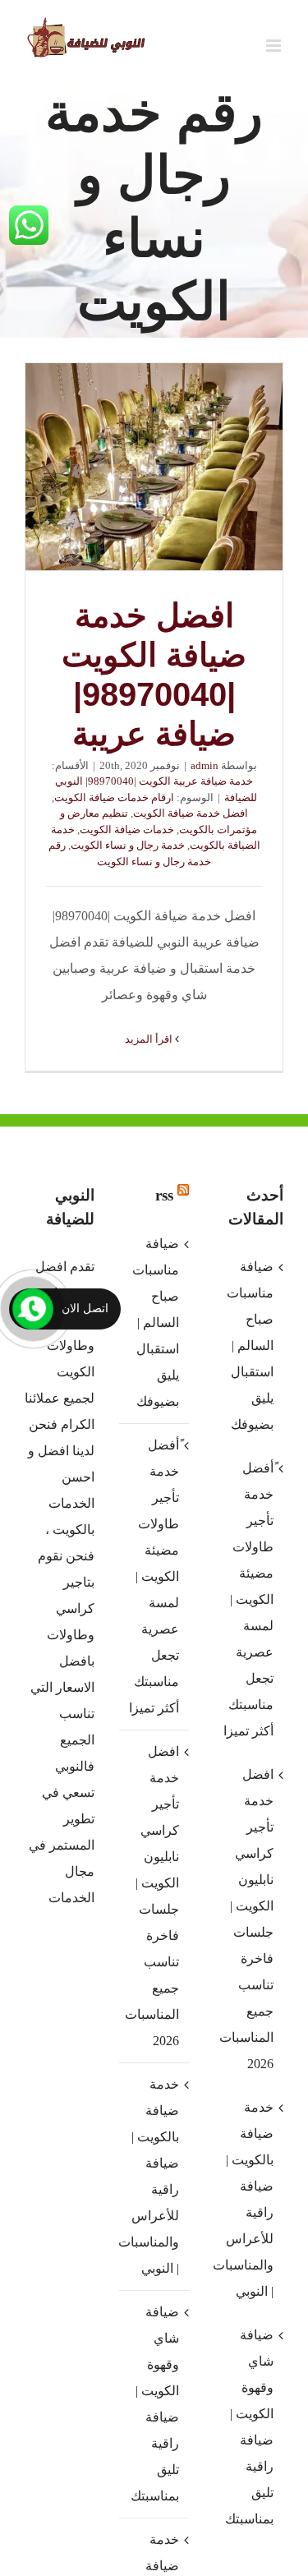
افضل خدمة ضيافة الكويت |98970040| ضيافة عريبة (154, 467)
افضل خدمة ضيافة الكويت (191, 813)
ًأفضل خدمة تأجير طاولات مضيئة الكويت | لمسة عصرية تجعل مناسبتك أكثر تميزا (154, 1576)
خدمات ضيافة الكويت (127, 829)
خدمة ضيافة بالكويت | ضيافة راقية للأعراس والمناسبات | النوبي (153, 2176)
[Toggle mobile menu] (275, 46)
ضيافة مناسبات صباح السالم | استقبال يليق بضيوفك (156, 1323)
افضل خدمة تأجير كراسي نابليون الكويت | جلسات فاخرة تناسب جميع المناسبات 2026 (153, 1896)
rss (164, 1195)
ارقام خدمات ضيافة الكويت (114, 797)
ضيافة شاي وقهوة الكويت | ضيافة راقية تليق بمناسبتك (155, 2404)
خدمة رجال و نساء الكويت (128, 845)
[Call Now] (33, 1309)
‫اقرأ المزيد (150, 1039)
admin (205, 765)
